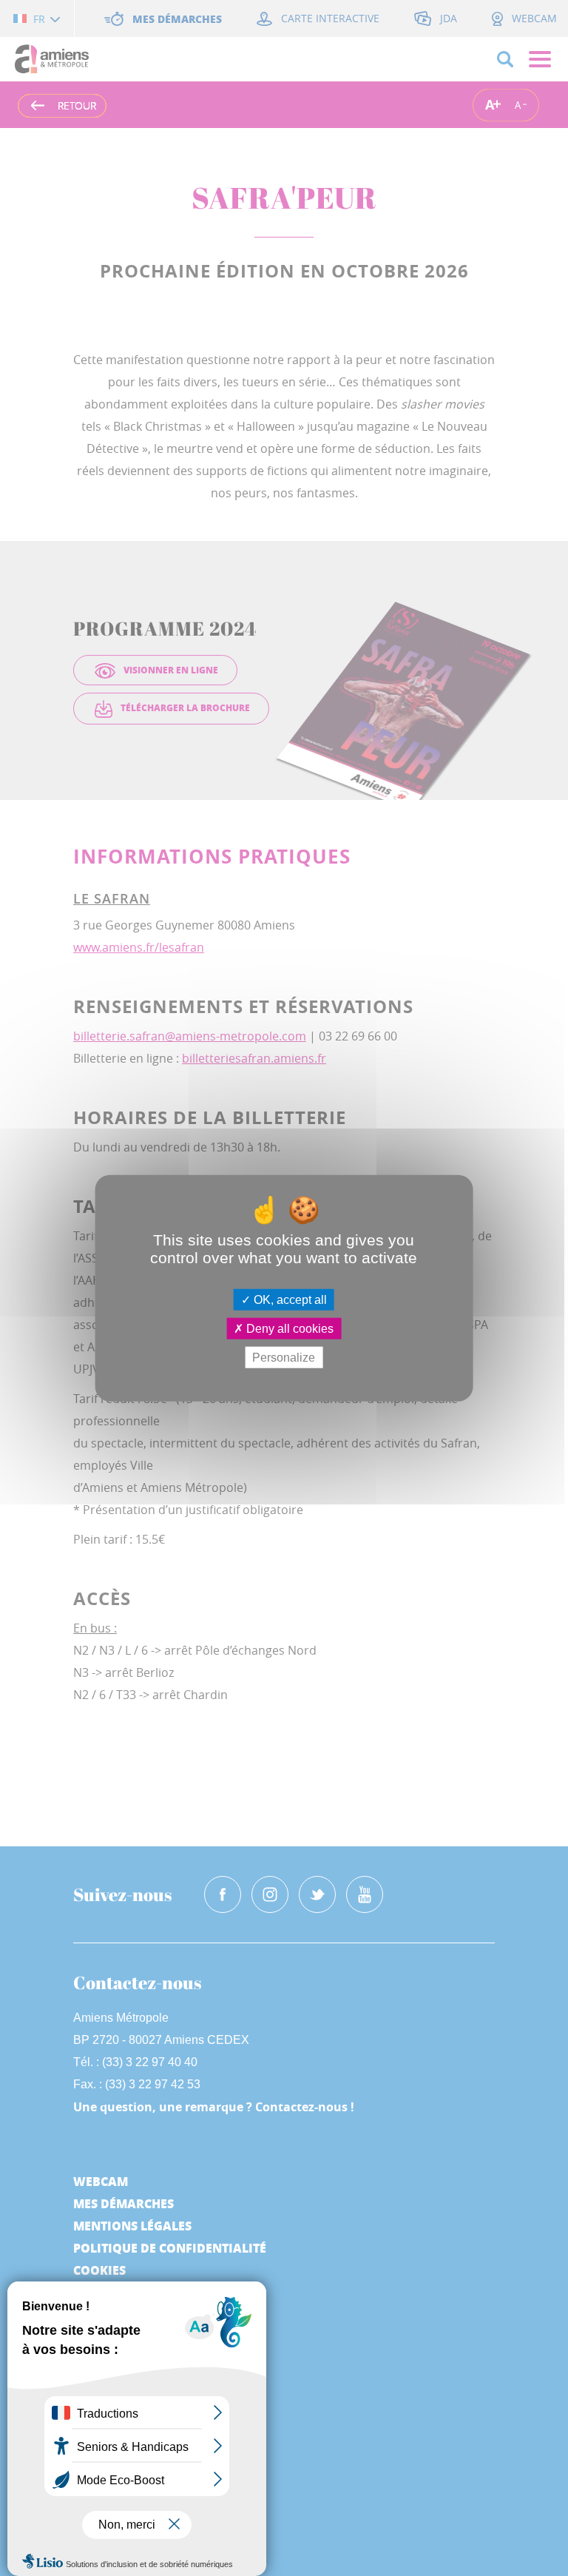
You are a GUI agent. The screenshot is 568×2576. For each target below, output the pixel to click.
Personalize (284, 1358)
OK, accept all (289, 1299)
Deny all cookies (288, 1328)
